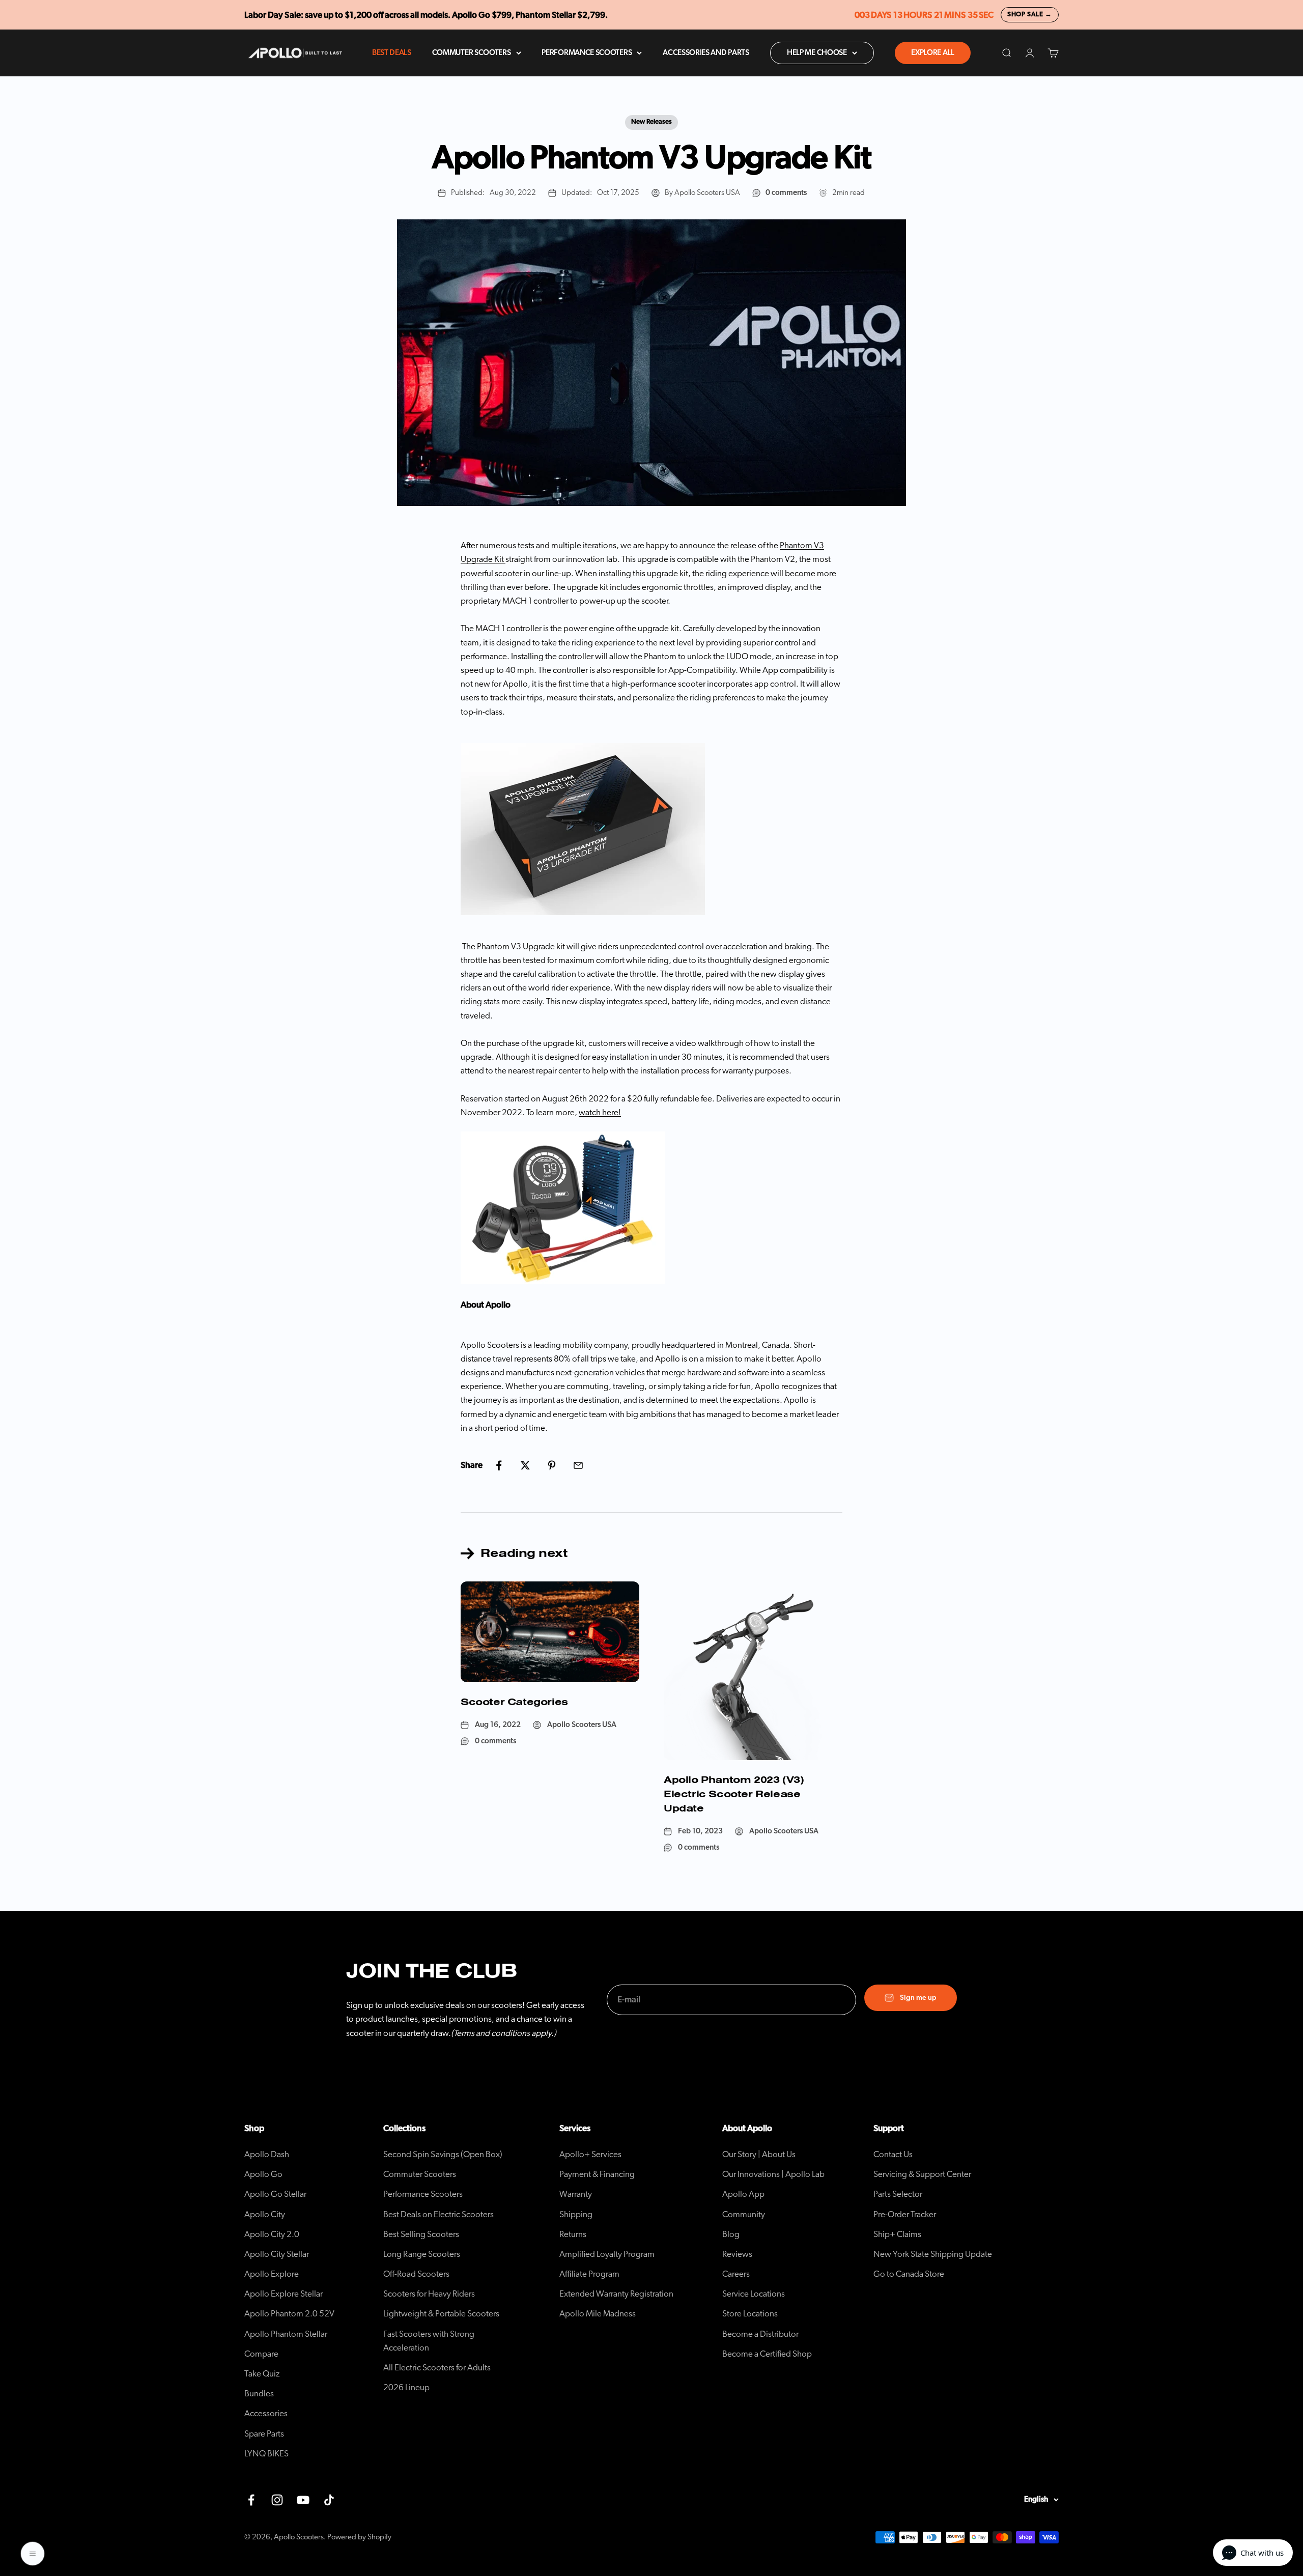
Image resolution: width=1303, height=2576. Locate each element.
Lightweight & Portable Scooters (441, 2314)
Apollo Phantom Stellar (286, 2334)
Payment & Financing (597, 2174)
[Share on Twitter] (525, 1465)
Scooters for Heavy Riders (429, 2294)
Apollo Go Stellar (275, 2194)
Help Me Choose (817, 53)
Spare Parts (264, 2434)
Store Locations (750, 2314)
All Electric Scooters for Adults (437, 2368)
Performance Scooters (587, 53)
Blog (731, 2234)
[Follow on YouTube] (303, 2500)
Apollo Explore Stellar (284, 2294)
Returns (573, 2234)
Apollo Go (263, 2174)
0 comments (786, 193)
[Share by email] (578, 1465)
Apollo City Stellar (277, 2254)
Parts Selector (898, 2194)
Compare (261, 2354)
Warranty (576, 2194)
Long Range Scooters (422, 2254)
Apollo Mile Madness (598, 2314)
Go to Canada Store (909, 2274)
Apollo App (743, 2194)
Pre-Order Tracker (905, 2214)
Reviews (737, 2254)
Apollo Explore (272, 2274)
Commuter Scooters (472, 53)
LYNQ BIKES (266, 2454)
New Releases (651, 122)
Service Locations (754, 2294)
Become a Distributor (760, 2334)
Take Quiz (262, 2374)
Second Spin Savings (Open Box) (443, 2154)
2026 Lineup (406, 2387)
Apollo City (265, 2214)
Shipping (576, 2214)
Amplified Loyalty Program (607, 2254)
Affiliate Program (589, 2274)
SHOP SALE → (1030, 15)
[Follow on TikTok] (329, 2500)
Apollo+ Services (590, 2154)
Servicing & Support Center (922, 2174)
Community (744, 2214)
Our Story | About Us (759, 2154)
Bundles (259, 2394)
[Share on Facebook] (499, 1465)
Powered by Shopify (359, 2537)
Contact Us (893, 2154)
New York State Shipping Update (933, 2254)
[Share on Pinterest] (552, 1465)
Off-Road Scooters (416, 2274)
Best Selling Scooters (421, 2234)
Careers (736, 2274)
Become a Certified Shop (767, 2354)
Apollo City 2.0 (272, 2234)
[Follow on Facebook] (251, 2500)
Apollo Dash (267, 2154)
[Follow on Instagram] (277, 2500)
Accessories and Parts (706, 53)
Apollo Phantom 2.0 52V (289, 2314)
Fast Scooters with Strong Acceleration (429, 2341)
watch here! (600, 1112)
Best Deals (392, 53)
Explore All (933, 53)
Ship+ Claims (897, 2234)
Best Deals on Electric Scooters (438, 2214)
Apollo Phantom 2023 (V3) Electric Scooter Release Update (734, 1794)
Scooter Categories (514, 1702)
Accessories (266, 2413)
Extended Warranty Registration (616, 2294)
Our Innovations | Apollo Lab (773, 2174)
